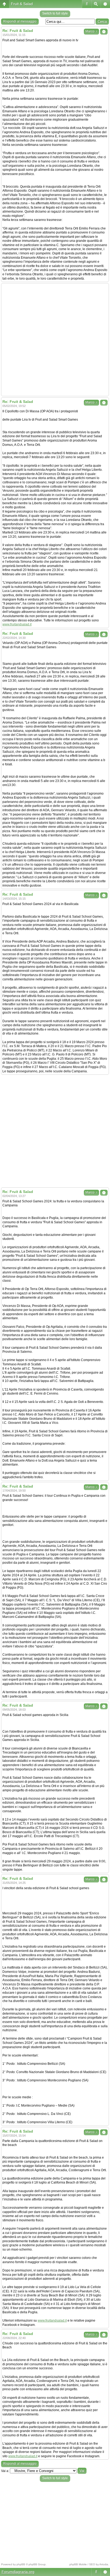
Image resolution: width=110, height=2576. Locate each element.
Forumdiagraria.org (18, 2572)
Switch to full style (55, 13)
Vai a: (5, 2471)
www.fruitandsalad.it (17, 624)
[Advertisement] (55, 340)
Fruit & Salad (22, 4)
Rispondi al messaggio (20, 21)
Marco (91, 31)
